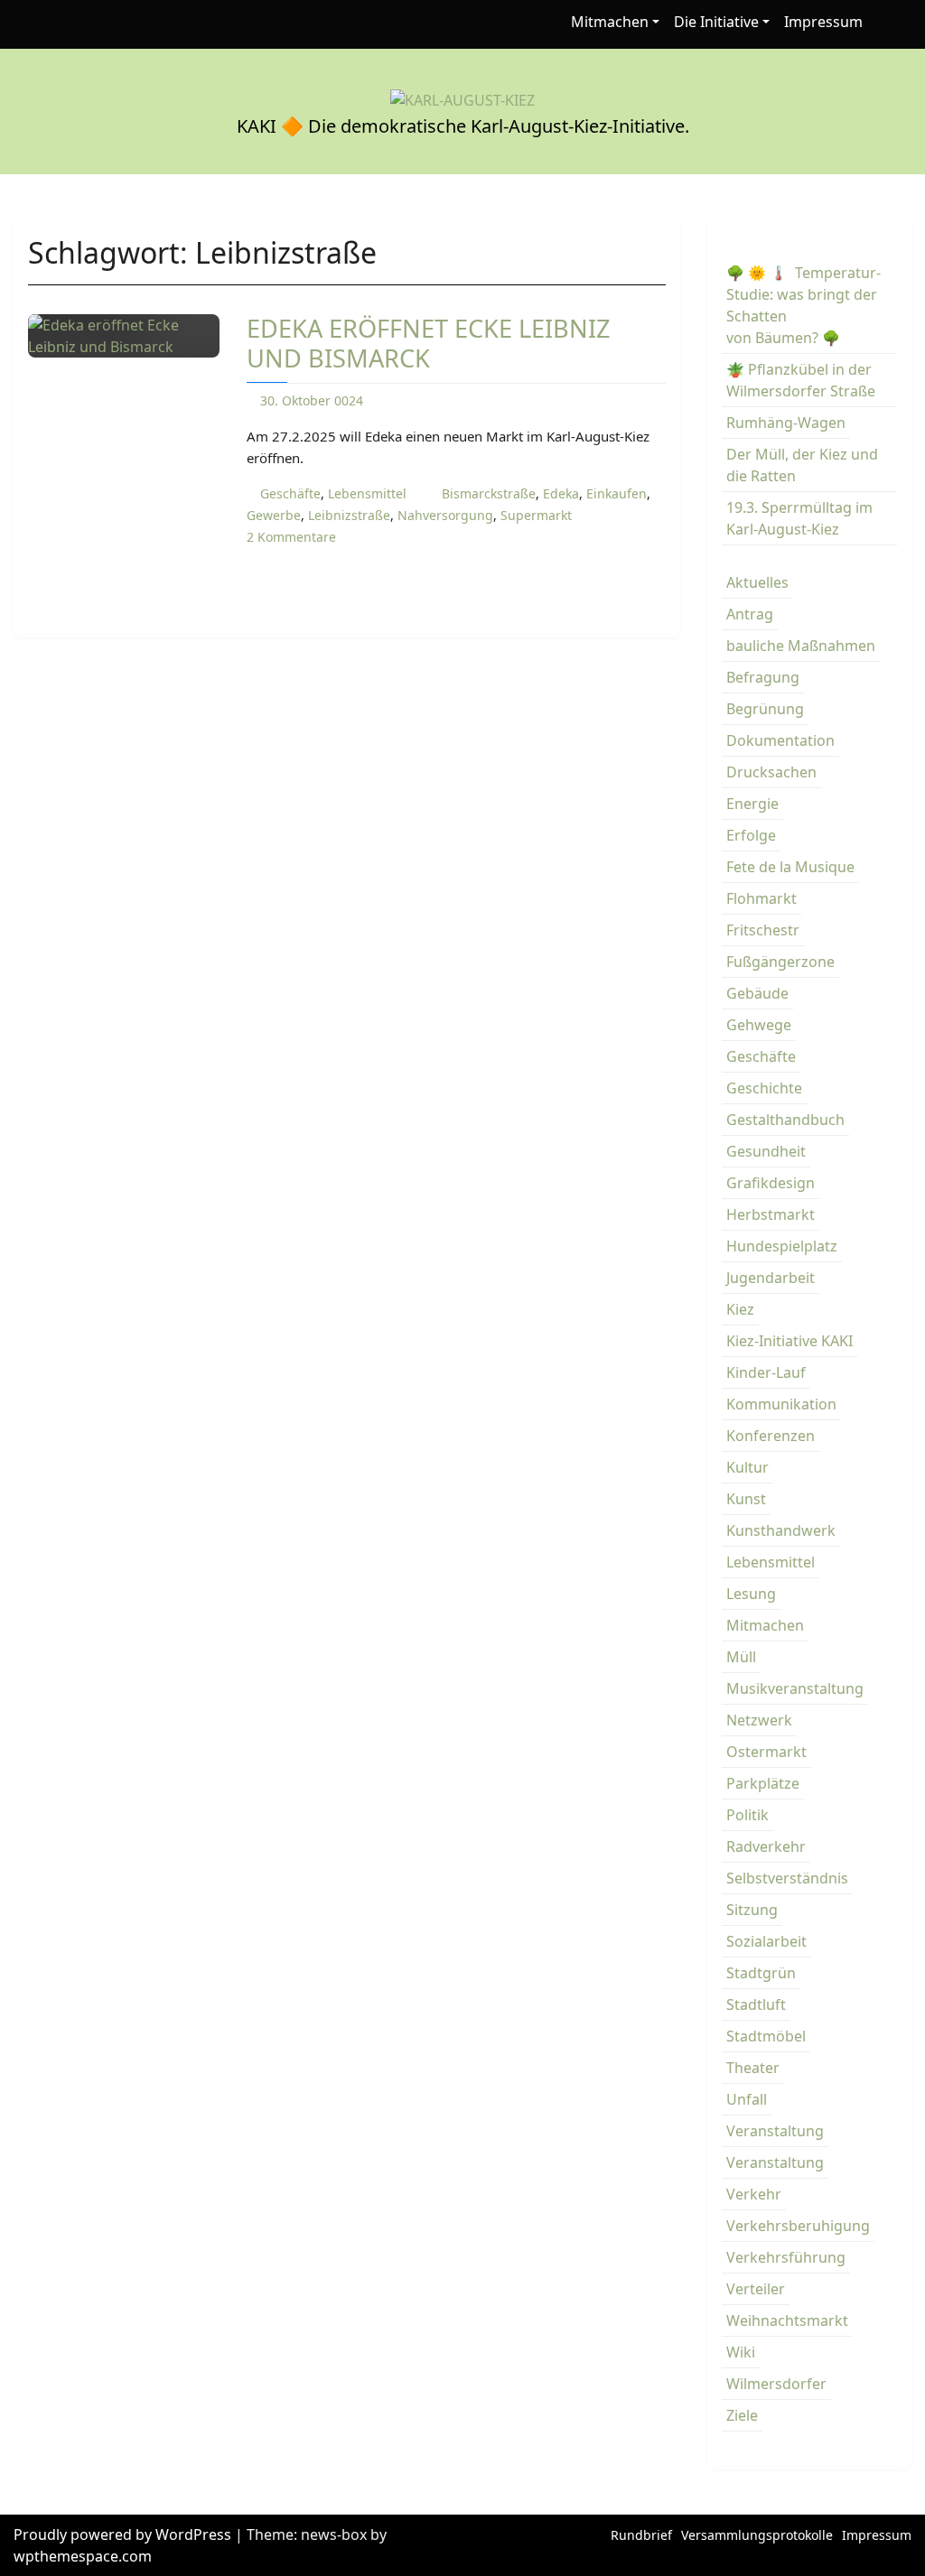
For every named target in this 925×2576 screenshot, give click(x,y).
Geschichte (764, 1088)
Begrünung (765, 709)
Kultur (747, 1467)
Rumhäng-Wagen (786, 423)
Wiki (741, 2352)
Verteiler (756, 2289)
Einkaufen (617, 493)
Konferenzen (771, 1436)
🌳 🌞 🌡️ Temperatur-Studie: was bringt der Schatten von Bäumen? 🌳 (804, 305)
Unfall (747, 2099)
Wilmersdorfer (776, 2384)
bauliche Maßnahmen (801, 646)
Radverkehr (766, 1846)
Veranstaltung (775, 2131)
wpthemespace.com (83, 2556)
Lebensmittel (367, 493)
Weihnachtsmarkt (787, 2320)
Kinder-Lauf (766, 1372)
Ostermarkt (766, 1752)
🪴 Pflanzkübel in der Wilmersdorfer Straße (801, 380)
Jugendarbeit (771, 1278)
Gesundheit (766, 1151)
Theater (753, 2068)
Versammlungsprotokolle (757, 2535)
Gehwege (759, 1025)
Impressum (823, 22)
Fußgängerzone (780, 962)
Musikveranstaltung (795, 1688)
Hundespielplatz (782, 1246)
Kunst (746, 1499)
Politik (747, 1815)
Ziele (742, 2415)
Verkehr (754, 2194)
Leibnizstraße (349, 515)
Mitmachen (610, 22)
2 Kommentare (291, 537)
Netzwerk (759, 1720)
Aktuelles (757, 582)
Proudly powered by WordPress (124, 2534)
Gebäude (757, 993)
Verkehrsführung (786, 2257)
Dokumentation (780, 740)
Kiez (740, 1309)
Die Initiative (716, 22)
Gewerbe (274, 515)
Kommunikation (781, 1404)
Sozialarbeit (766, 1941)
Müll (741, 1657)
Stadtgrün (761, 1973)
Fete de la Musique (790, 867)
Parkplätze (763, 1783)
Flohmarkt (761, 898)
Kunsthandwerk (781, 1530)
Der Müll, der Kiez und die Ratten (802, 465)
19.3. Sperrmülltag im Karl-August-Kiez (799, 518)
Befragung (763, 677)
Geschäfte (290, 493)
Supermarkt (536, 515)
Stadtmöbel (766, 2036)
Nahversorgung (445, 515)
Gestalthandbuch (785, 1120)
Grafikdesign (771, 1183)
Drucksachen (771, 772)
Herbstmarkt (771, 1214)
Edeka (561, 493)
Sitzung (752, 1910)
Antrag (750, 614)
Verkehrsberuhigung (798, 2226)
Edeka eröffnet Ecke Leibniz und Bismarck (429, 343)
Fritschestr (763, 930)
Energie (752, 804)
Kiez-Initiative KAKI (790, 1341)
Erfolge (751, 835)
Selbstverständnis (787, 1878)
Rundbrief (641, 2535)
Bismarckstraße (489, 493)
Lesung (751, 1594)
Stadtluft (756, 2004)
